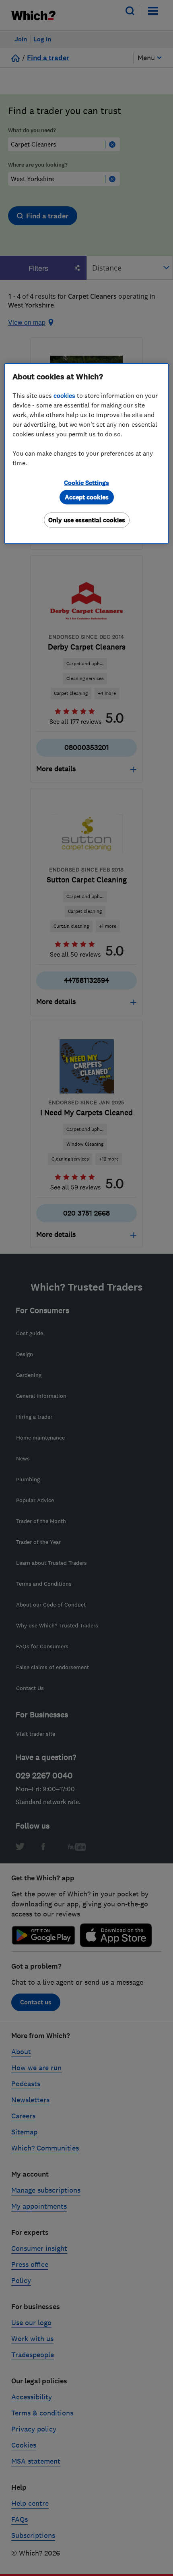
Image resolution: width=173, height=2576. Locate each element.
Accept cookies (87, 497)
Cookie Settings (86, 482)
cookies (64, 395)
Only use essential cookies (87, 520)
